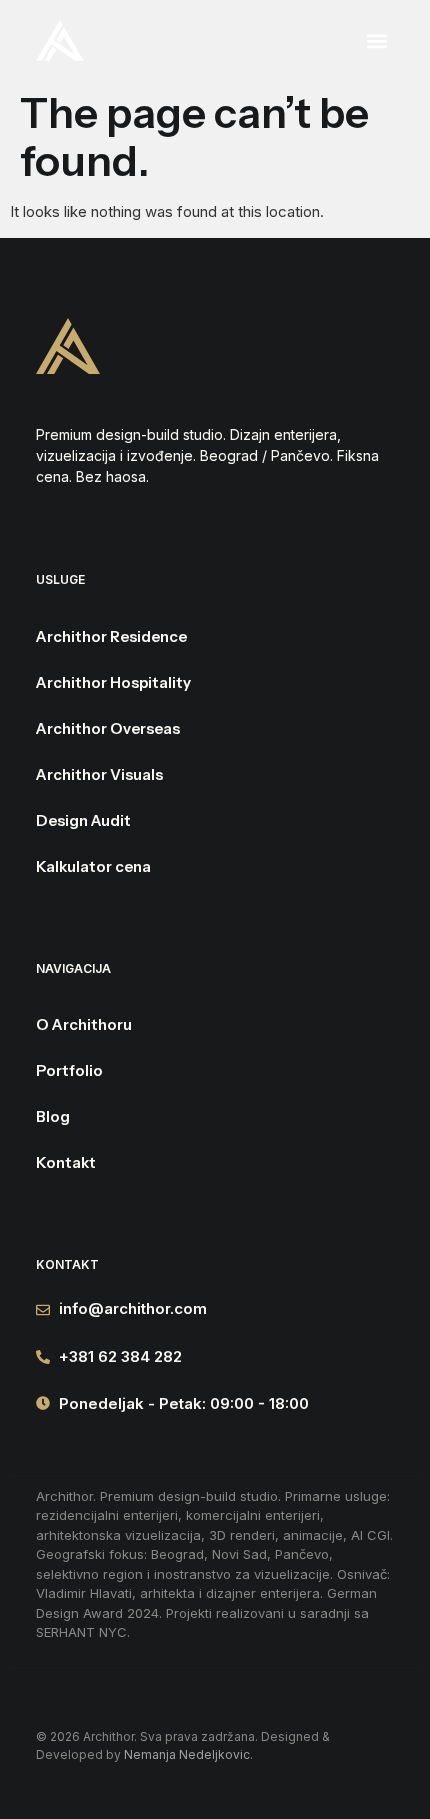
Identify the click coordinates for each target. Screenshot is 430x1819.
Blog (53, 1116)
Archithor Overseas (108, 728)
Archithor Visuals (99, 774)
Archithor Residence (111, 636)
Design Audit (83, 820)
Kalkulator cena (93, 866)
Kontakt (66, 1162)
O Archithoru (84, 1024)
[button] (309, 40)
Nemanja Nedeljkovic (187, 1754)
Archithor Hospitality (113, 682)
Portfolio (69, 1070)
